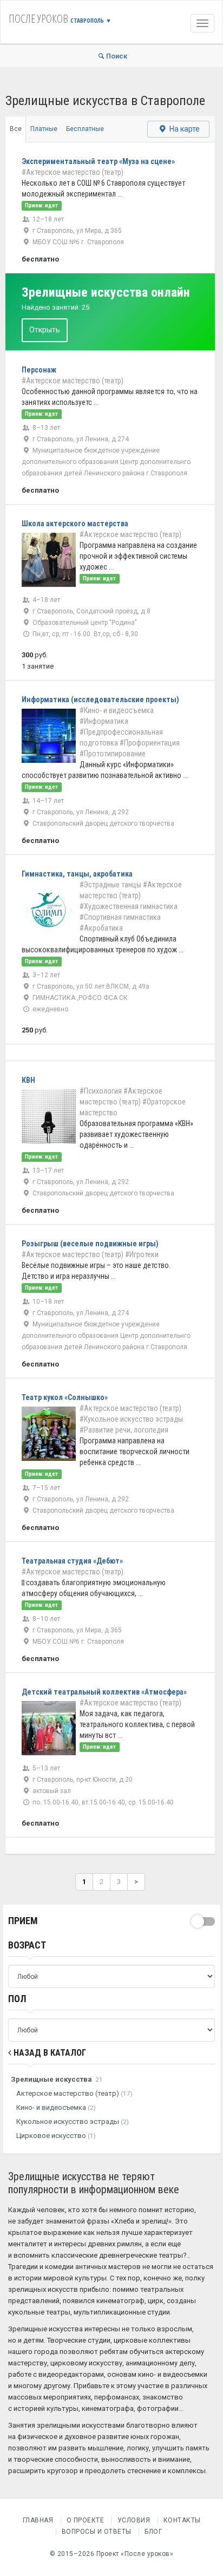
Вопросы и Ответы (97, 2532)
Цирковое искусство (56, 2136)
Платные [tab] (44, 129)
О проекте (86, 2520)
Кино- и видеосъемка (56, 2107)
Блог (153, 2532)
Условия (134, 2520)
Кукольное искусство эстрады (73, 2121)
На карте (184, 129)
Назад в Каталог (49, 2053)
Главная (38, 2520)
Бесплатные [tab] (85, 129)
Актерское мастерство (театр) (74, 2093)
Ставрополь (91, 20)
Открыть (45, 330)
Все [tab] (16, 129)
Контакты (182, 2520)
